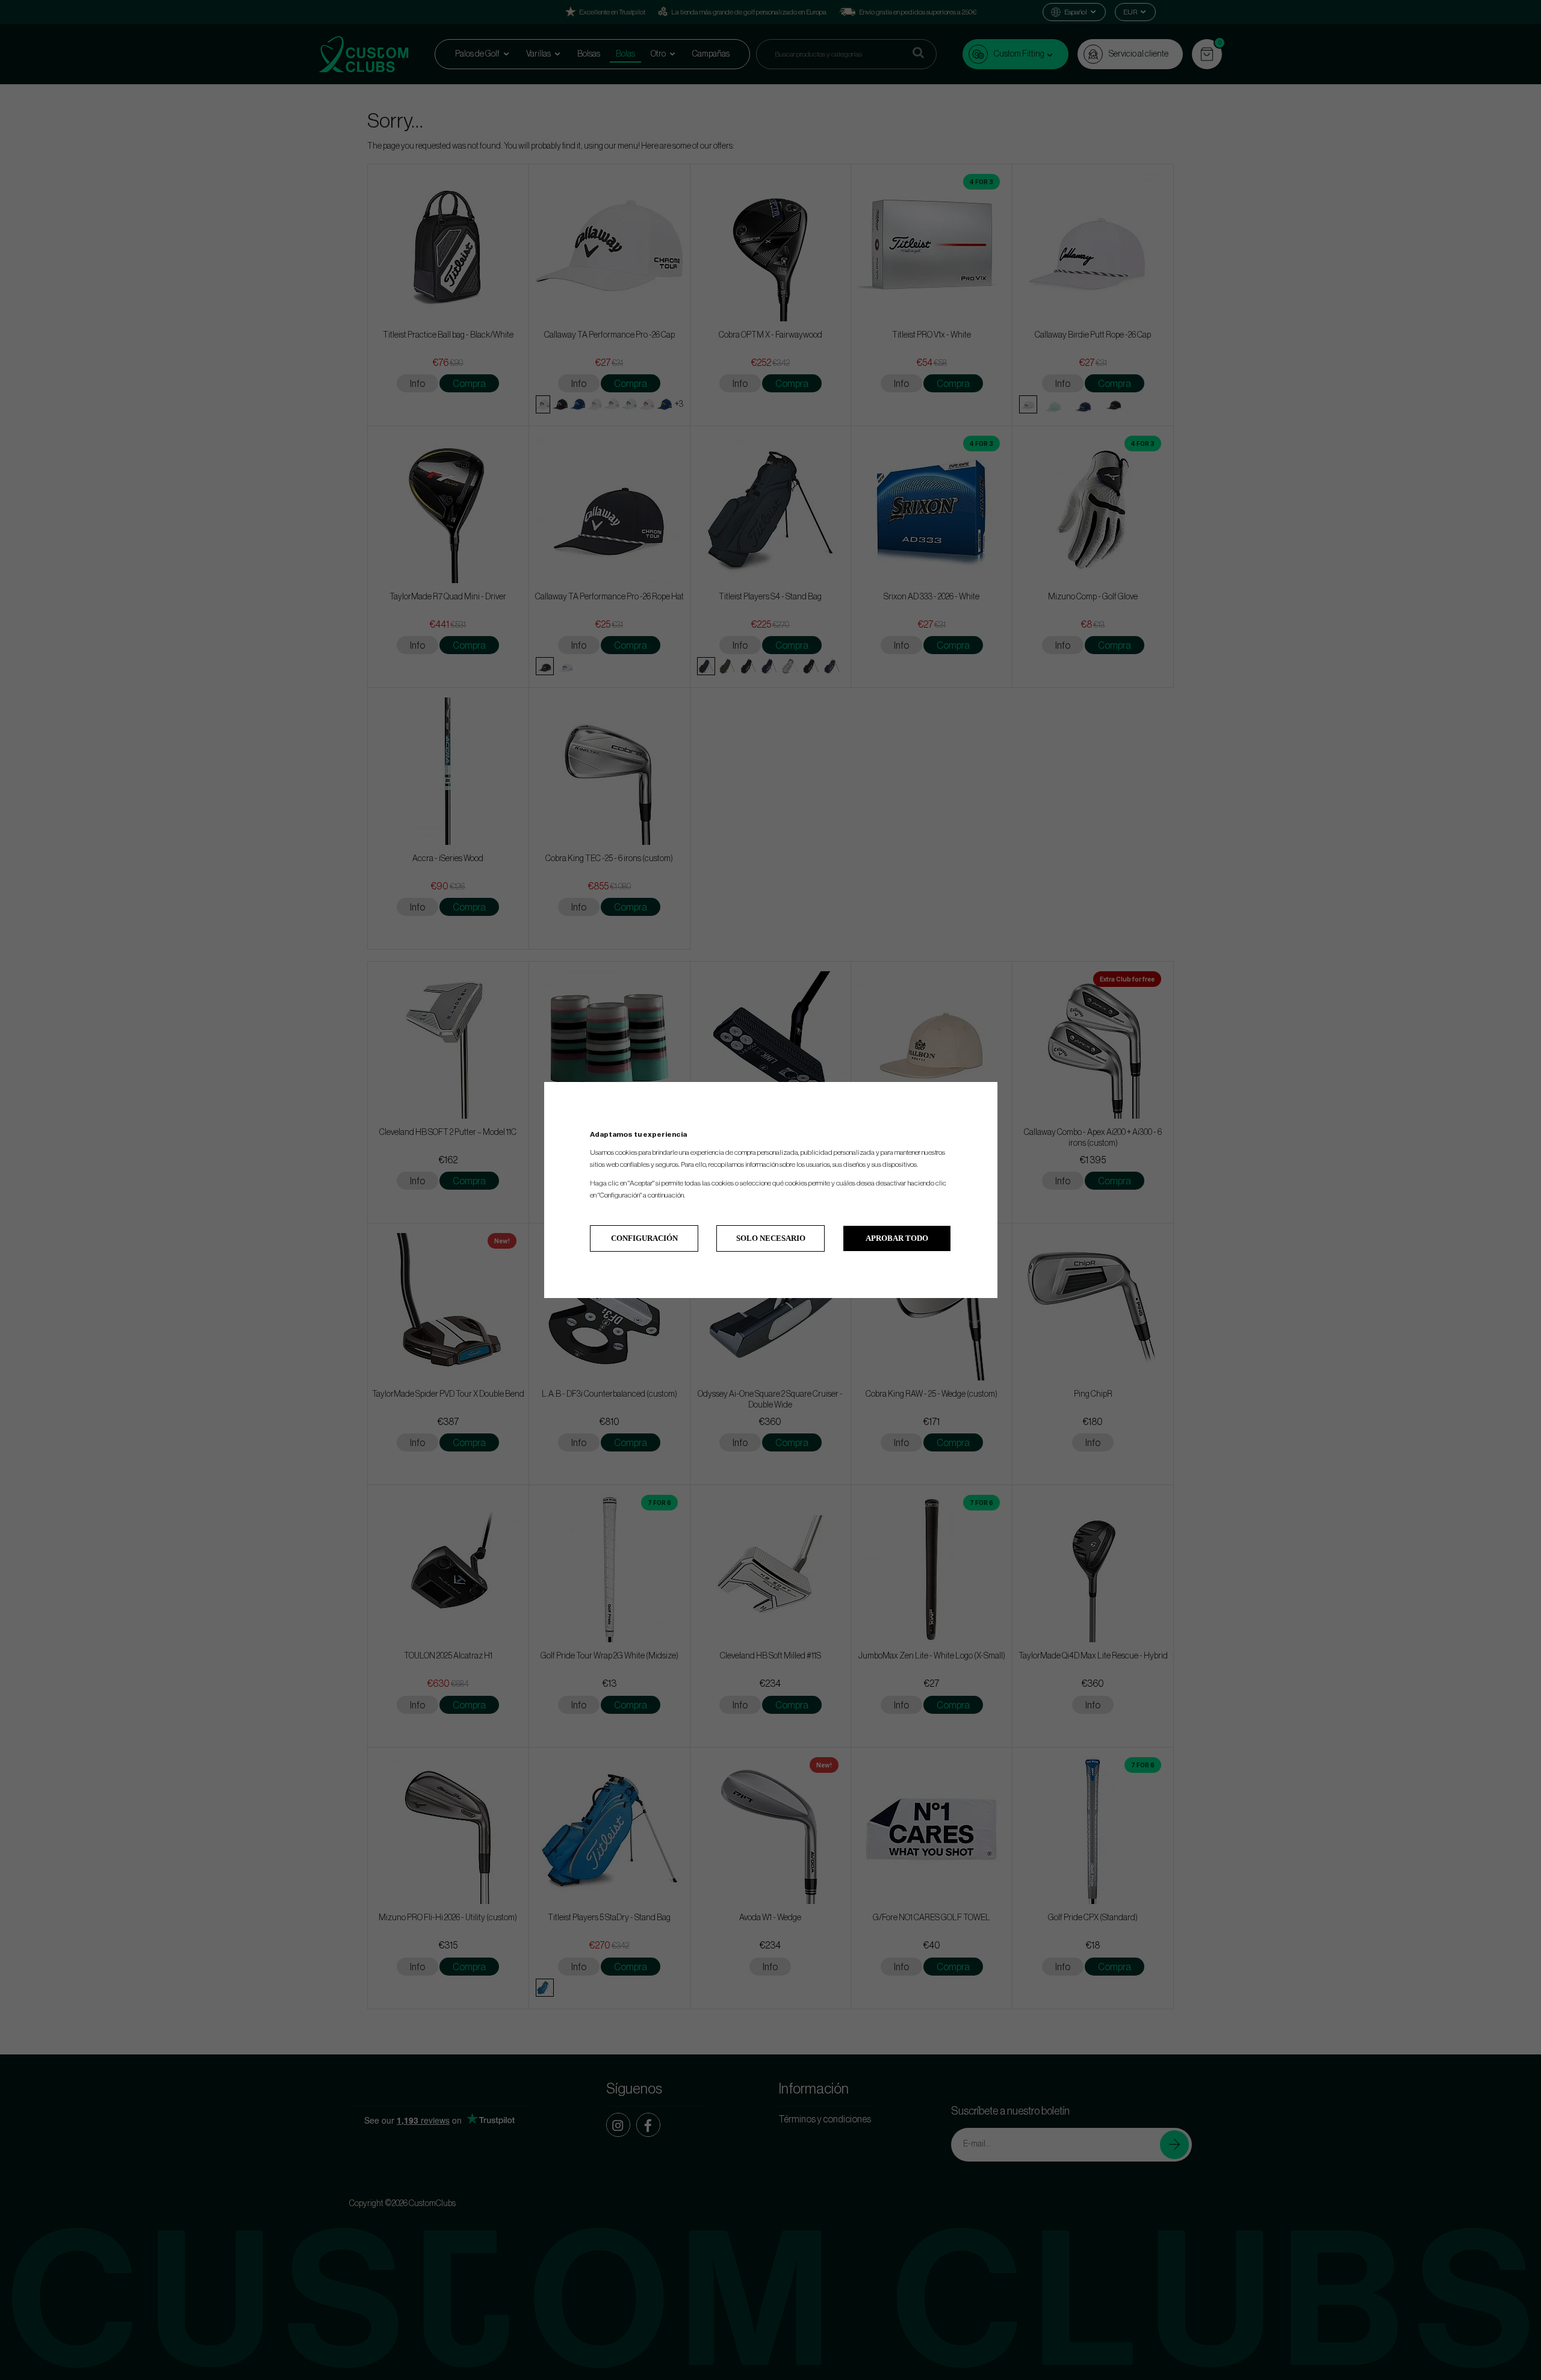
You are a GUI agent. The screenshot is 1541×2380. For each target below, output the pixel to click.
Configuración (644, 1238)
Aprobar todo (897, 1238)
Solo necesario (771, 1238)
